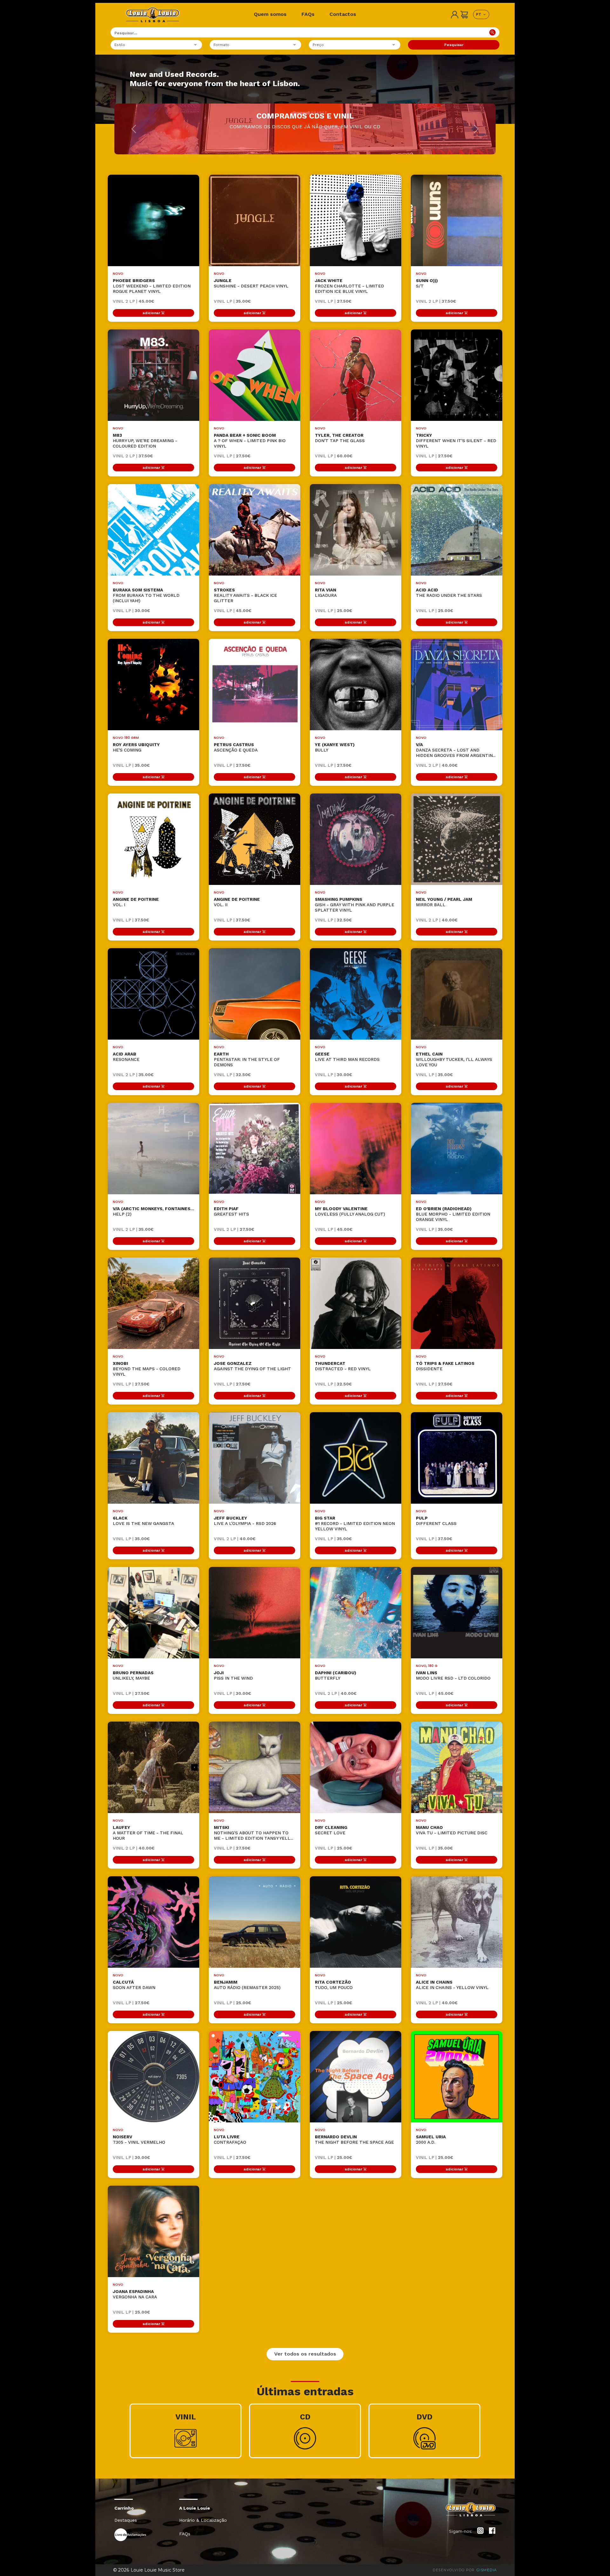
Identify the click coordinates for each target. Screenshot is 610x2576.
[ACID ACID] (457, 530)
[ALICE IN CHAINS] (457, 1922)
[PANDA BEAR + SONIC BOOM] (254, 375)
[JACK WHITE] (356, 220)
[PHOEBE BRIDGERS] (153, 220)
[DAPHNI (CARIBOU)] (356, 1613)
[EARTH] (254, 994)
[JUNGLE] (254, 220)
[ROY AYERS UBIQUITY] (153, 684)
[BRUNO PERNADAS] (153, 1613)
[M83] (153, 375)
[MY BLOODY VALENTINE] (356, 1149)
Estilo (120, 45)
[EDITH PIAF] (254, 1149)
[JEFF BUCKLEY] (254, 1458)
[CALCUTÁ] (153, 1922)
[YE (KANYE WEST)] (356, 684)
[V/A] (457, 684)
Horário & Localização (203, 2520)
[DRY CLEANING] (356, 1767)
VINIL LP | (232, 301)
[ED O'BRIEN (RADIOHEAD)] (457, 1149)
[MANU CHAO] (457, 1767)
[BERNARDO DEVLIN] (356, 2077)
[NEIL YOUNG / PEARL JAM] (457, 839)
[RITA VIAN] (356, 530)
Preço (318, 45)
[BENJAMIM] (254, 1922)
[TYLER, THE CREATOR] (356, 375)
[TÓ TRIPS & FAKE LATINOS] (457, 1303)
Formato (221, 45)
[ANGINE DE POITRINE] (153, 839)
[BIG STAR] (356, 1458)
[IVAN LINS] (457, 1613)
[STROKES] (254, 530)
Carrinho (124, 2508)
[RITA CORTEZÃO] (356, 1922)
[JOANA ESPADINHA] (153, 2231)
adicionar (151, 313)
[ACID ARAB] (153, 994)
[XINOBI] (153, 1303)
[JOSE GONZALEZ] (254, 1303)
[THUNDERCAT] (356, 1303)
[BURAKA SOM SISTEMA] (153, 530)
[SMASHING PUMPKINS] (356, 839)
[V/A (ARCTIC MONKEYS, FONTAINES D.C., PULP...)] (153, 1149)
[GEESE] (356, 994)
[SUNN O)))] (457, 220)
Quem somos (270, 14)
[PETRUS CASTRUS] (254, 684)
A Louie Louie (195, 2508)
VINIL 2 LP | (133, 301)
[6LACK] (153, 1458)
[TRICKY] (457, 375)
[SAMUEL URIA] (457, 2077)
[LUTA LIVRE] (254, 2077)
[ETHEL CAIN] (457, 994)
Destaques (126, 2520)
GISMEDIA (487, 2570)
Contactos (343, 14)
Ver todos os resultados (305, 2354)
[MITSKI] (254, 1767)
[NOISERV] (153, 2077)
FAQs (308, 14)
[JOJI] (254, 1613)
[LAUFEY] (153, 1767)
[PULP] (457, 1458)
